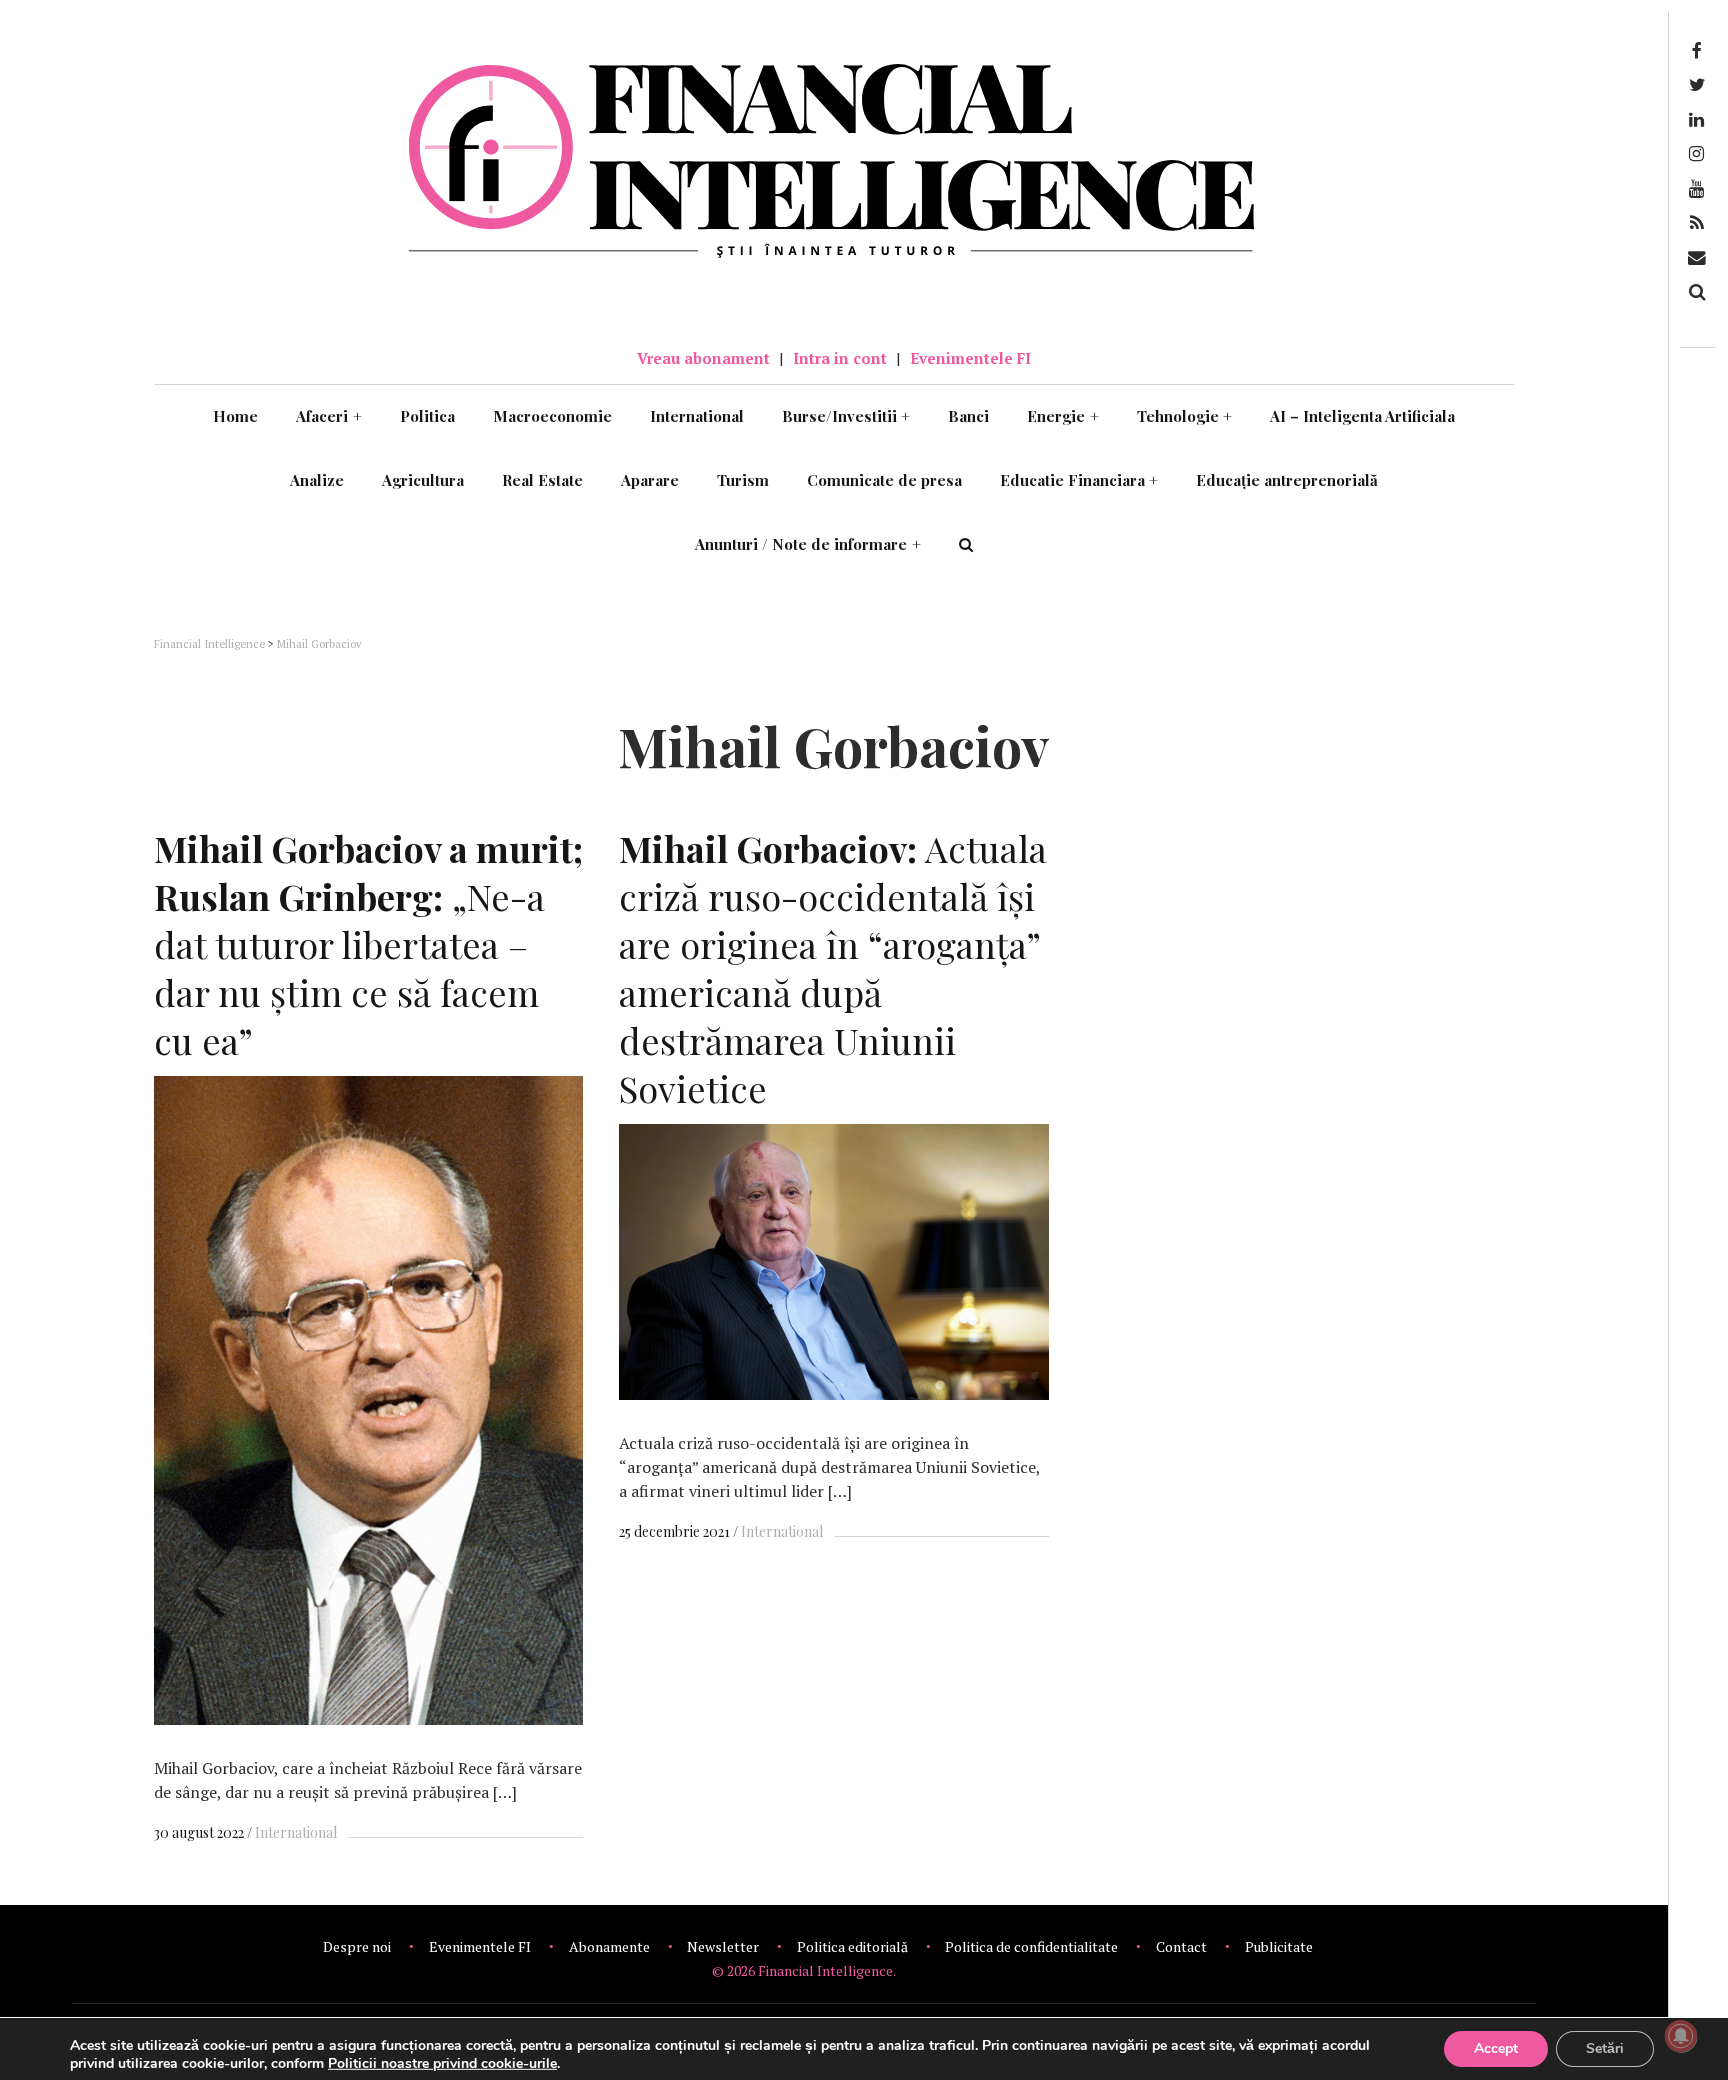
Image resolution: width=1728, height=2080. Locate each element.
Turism (743, 480)
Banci (968, 416)
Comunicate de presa (884, 480)
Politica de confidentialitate (1031, 1946)
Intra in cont (840, 358)
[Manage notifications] (1681, 2036)
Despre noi (357, 1946)
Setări (1605, 2048)
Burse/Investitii (846, 416)
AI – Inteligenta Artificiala (1362, 416)
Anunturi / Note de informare (808, 544)
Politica (427, 416)
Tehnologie (1185, 416)
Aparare (650, 480)
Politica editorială (852, 1946)
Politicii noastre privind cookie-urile (442, 2063)
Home (235, 416)
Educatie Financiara (1079, 480)
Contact (1181, 1946)
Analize (317, 480)
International (697, 416)
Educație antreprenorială (1287, 480)
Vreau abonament (703, 358)
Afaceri (329, 416)
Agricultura (423, 480)
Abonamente (609, 1946)
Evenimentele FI (970, 358)
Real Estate (542, 480)
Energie (1063, 416)
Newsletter (723, 1946)
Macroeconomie (552, 416)
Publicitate (1279, 1946)
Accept (1496, 2048)
